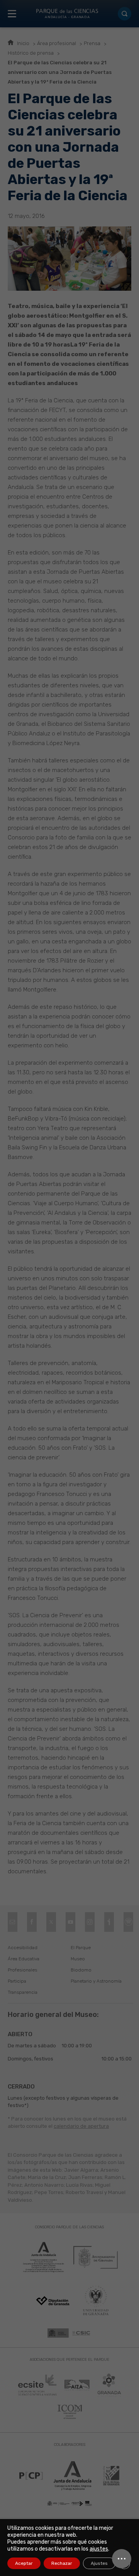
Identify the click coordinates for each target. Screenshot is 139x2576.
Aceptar (24, 2563)
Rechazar (62, 2563)
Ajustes (99, 2563)
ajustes (99, 2549)
